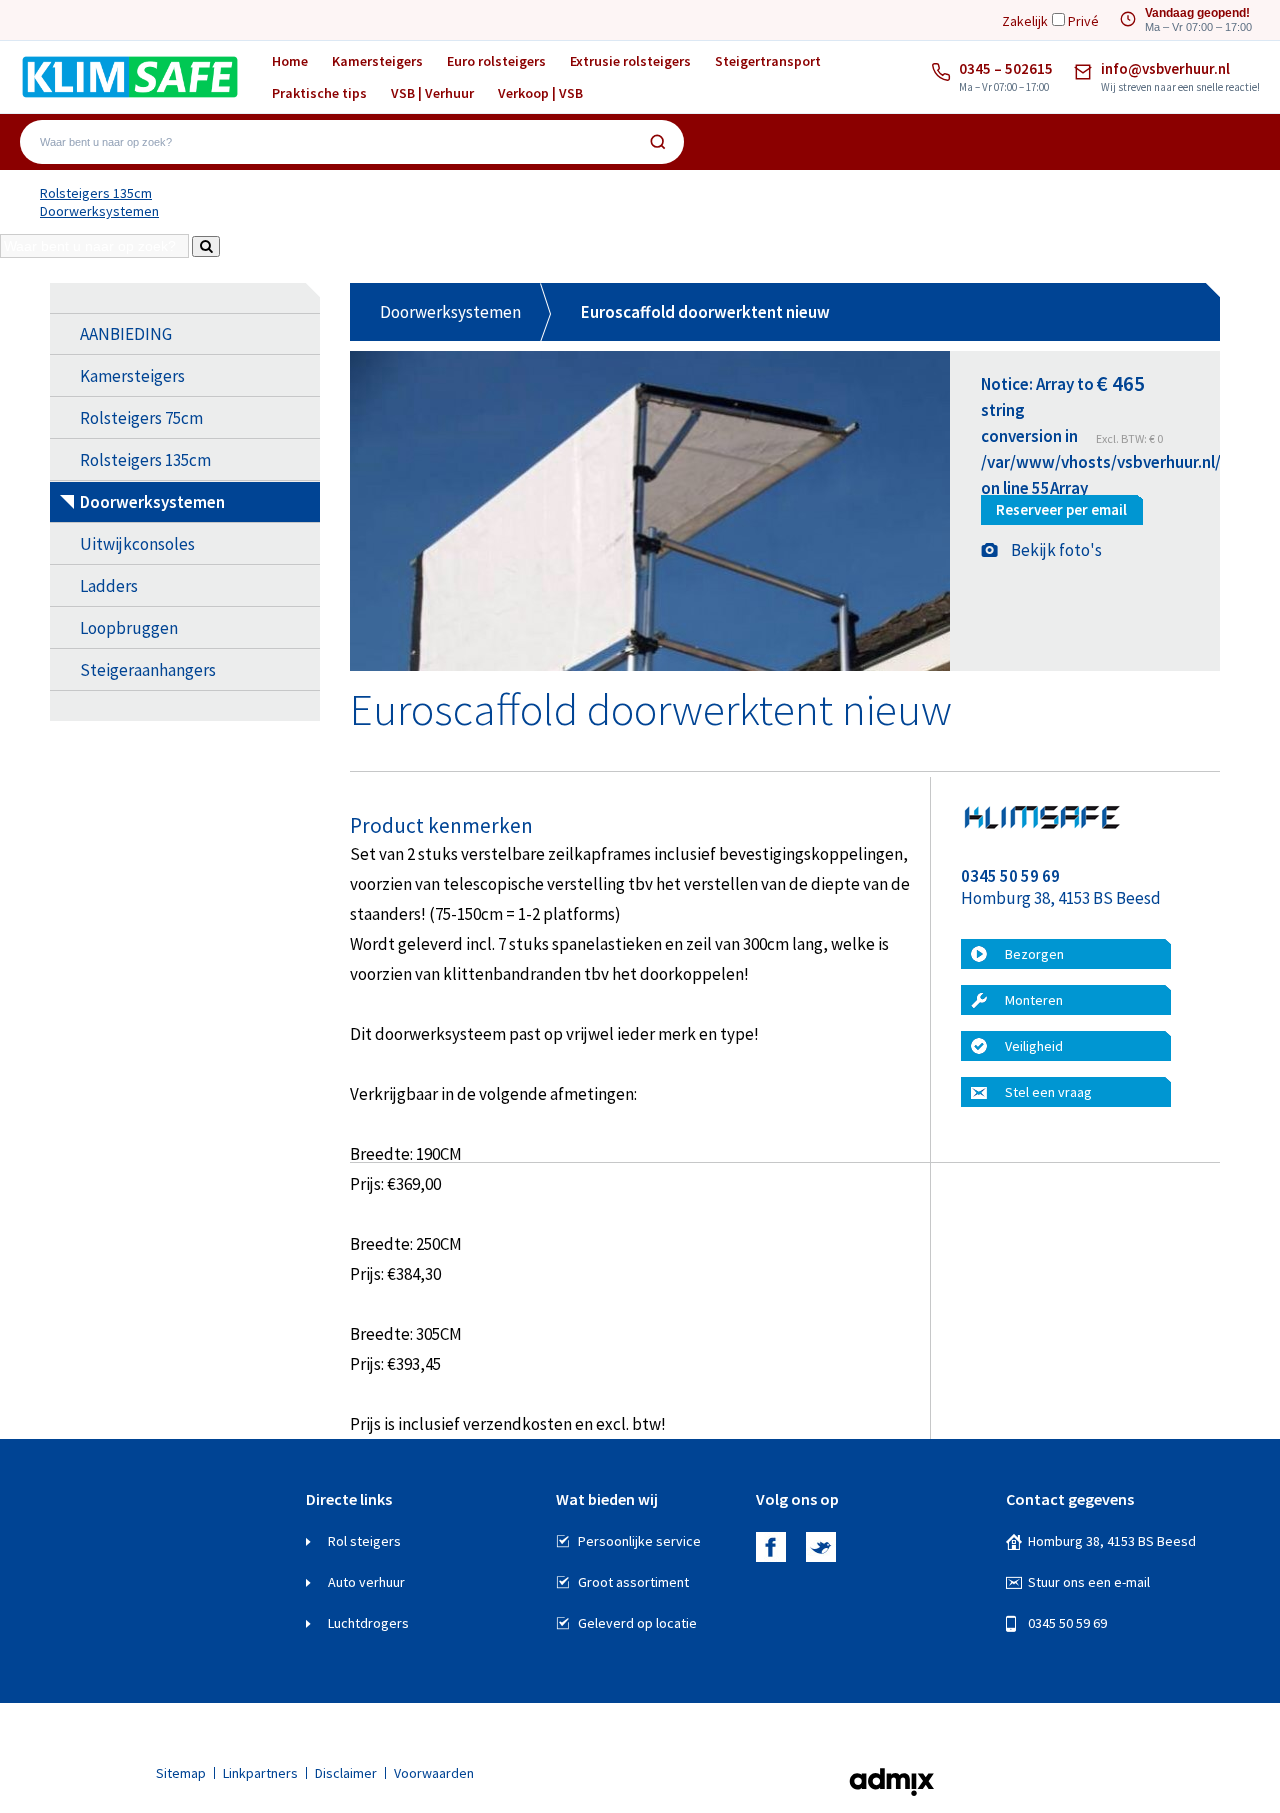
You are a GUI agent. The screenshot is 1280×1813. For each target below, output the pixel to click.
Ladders (109, 586)
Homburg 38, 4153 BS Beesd (1112, 1541)
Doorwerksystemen (99, 211)
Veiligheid (1034, 1046)
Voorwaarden (434, 1773)
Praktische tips (319, 93)
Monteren (1034, 1000)
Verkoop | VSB (540, 93)
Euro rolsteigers (496, 61)
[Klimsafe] (130, 76)
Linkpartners (260, 1773)
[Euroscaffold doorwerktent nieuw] (650, 666)
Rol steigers (364, 1541)
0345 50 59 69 (1067, 1623)
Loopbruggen (129, 628)
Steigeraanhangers (148, 670)
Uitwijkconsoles (137, 544)
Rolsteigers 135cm (96, 193)
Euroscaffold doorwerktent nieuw (705, 312)
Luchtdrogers (368, 1623)
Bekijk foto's (1056, 550)
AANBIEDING (126, 334)
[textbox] (338, 142)
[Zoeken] (658, 142)
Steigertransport (768, 61)
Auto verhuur (366, 1582)
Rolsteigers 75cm (141, 418)
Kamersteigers (377, 61)
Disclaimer (346, 1773)
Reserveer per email (1061, 509)
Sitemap (181, 1773)
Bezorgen (1034, 954)
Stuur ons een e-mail (1089, 1582)
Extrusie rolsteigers (630, 61)
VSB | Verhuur (432, 93)
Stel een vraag (1048, 1092)
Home (290, 61)
